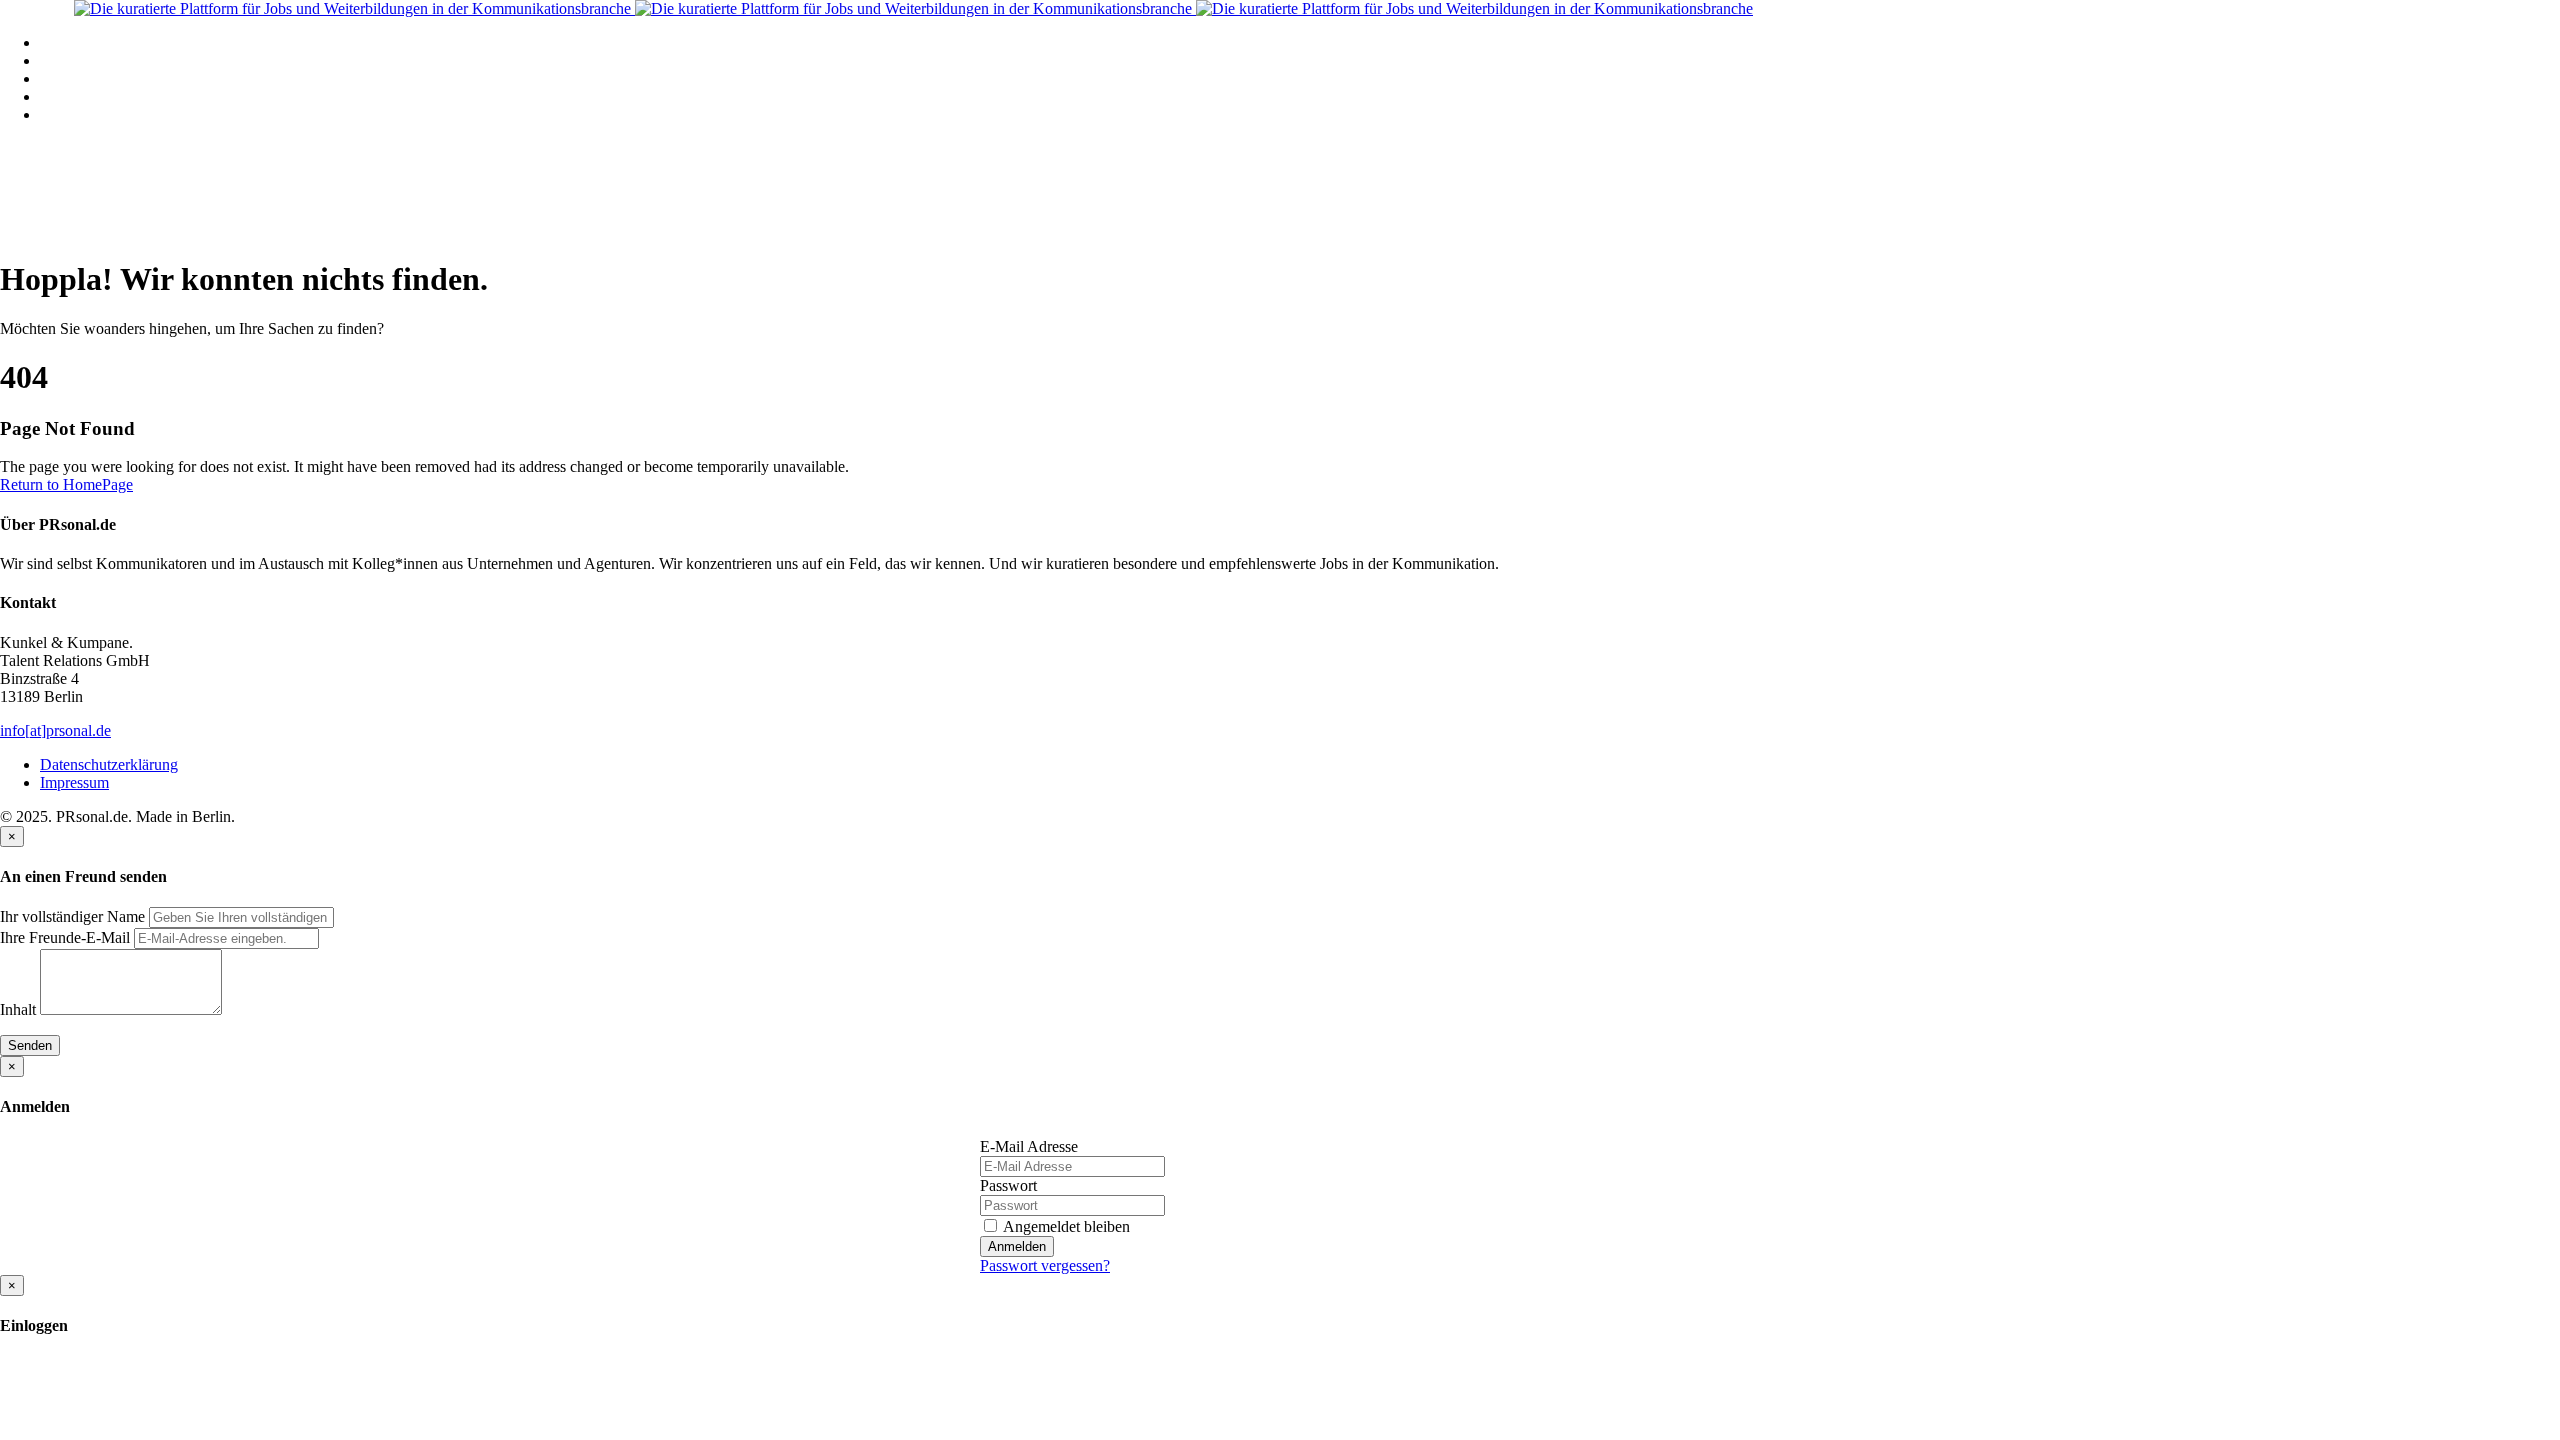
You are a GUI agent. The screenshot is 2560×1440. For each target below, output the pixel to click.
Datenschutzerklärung (109, 764)
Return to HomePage (66, 484)
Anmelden (1017, 1246)
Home (59, 42)
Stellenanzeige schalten (113, 78)
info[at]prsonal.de (55, 730)
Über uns (69, 114)
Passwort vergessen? (1045, 1265)
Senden (30, 1045)
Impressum (74, 782)
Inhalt (18, 1009)
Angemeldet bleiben (1065, 1226)
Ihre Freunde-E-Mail (65, 937)
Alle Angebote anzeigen (116, 60)
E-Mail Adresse (1029, 1146)
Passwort (1008, 1185)
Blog (55, 96)
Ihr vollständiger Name (72, 916)
